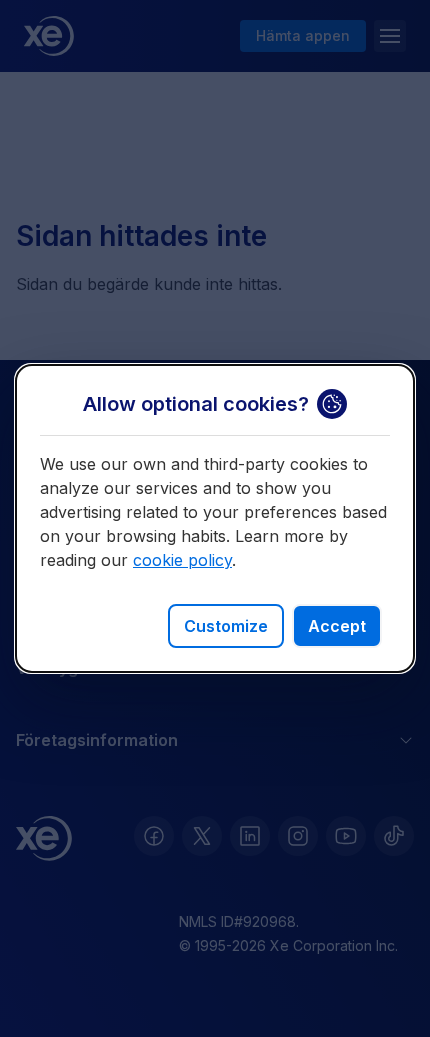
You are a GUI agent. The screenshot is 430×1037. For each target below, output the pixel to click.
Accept (337, 626)
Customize (226, 626)
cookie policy (182, 560)
